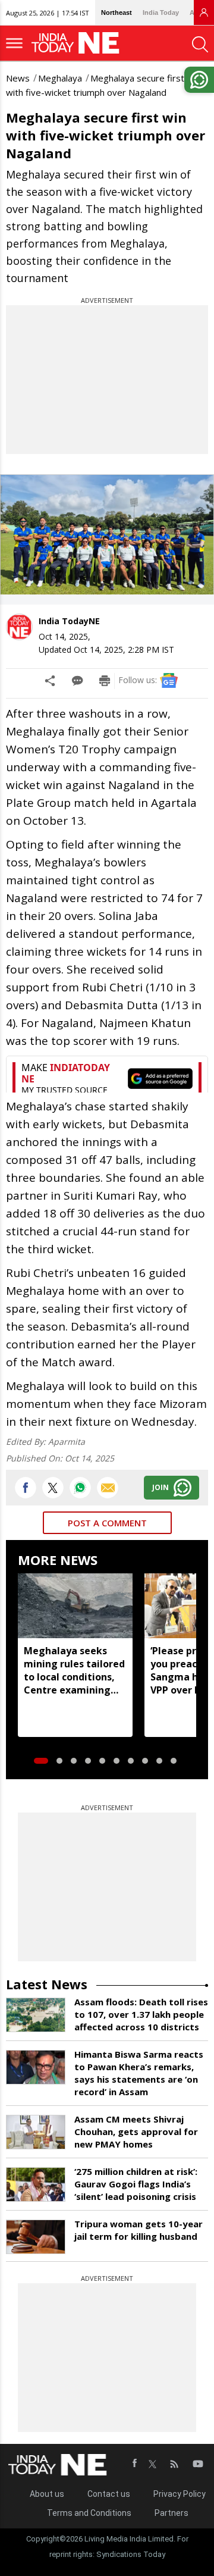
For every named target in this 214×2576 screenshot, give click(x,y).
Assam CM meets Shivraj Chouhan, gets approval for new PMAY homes (136, 2131)
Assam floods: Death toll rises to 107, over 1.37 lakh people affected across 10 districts (141, 2014)
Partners (171, 2513)
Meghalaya (60, 78)
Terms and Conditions (89, 2513)
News (18, 78)
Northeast (117, 12)
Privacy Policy (180, 2494)
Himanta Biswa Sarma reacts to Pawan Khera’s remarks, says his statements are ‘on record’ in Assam (139, 2073)
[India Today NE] (79, 43)
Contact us (109, 2494)
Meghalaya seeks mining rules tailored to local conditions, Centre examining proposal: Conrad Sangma (74, 1670)
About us (47, 2494)
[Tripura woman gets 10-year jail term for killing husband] (36, 2237)
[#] (80, 1488)
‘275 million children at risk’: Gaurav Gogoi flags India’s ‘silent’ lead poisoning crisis (136, 2184)
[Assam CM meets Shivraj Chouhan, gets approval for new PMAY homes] (36, 2132)
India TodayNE (69, 621)
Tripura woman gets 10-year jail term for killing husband (139, 2230)
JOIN (160, 1487)
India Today (161, 12)
